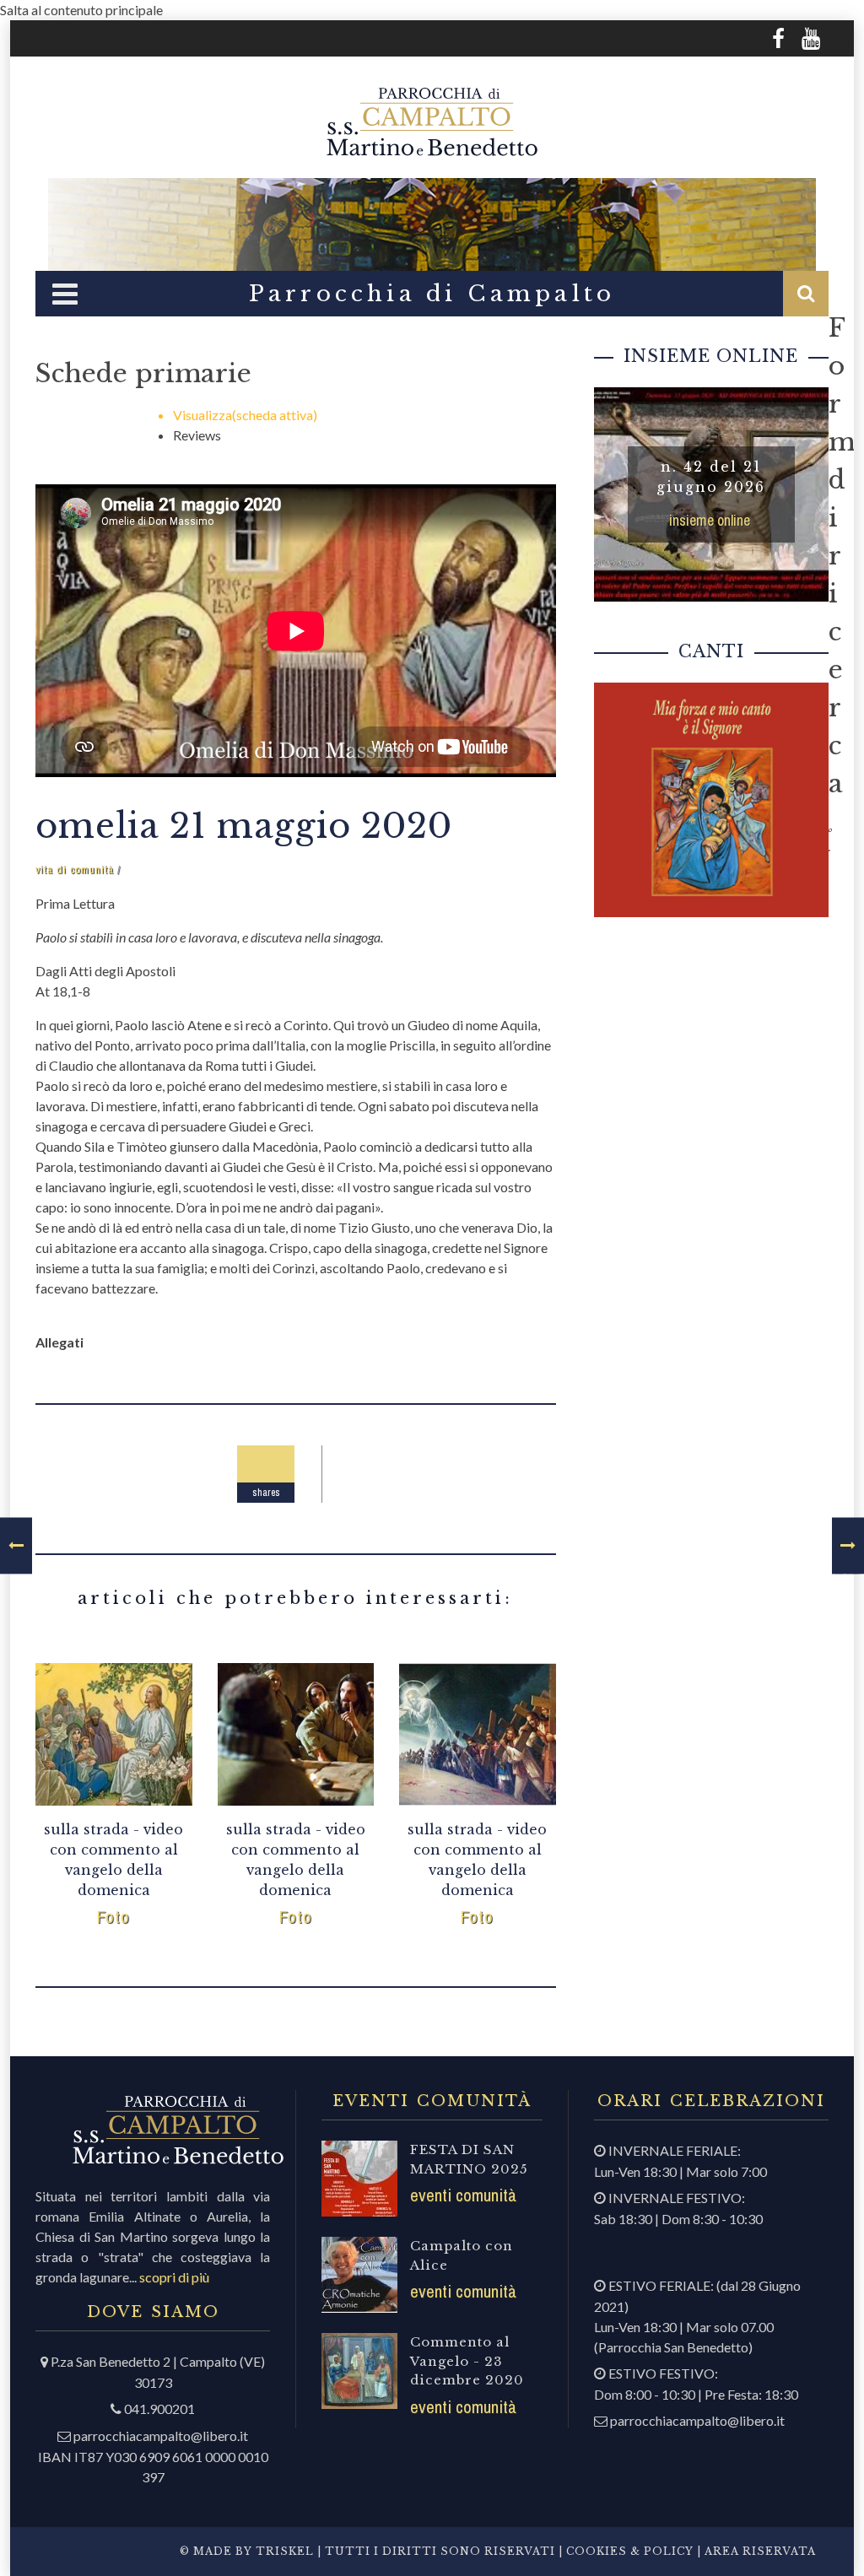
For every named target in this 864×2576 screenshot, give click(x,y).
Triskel (285, 2551)
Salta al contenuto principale (81, 10)
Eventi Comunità (463, 2195)
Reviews (197, 435)
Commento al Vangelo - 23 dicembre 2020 (467, 2361)
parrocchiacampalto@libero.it (161, 2436)
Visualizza (245, 415)
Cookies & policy (628, 2551)
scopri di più (174, 2277)
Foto (113, 1917)
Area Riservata (760, 2551)
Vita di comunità (75, 869)
